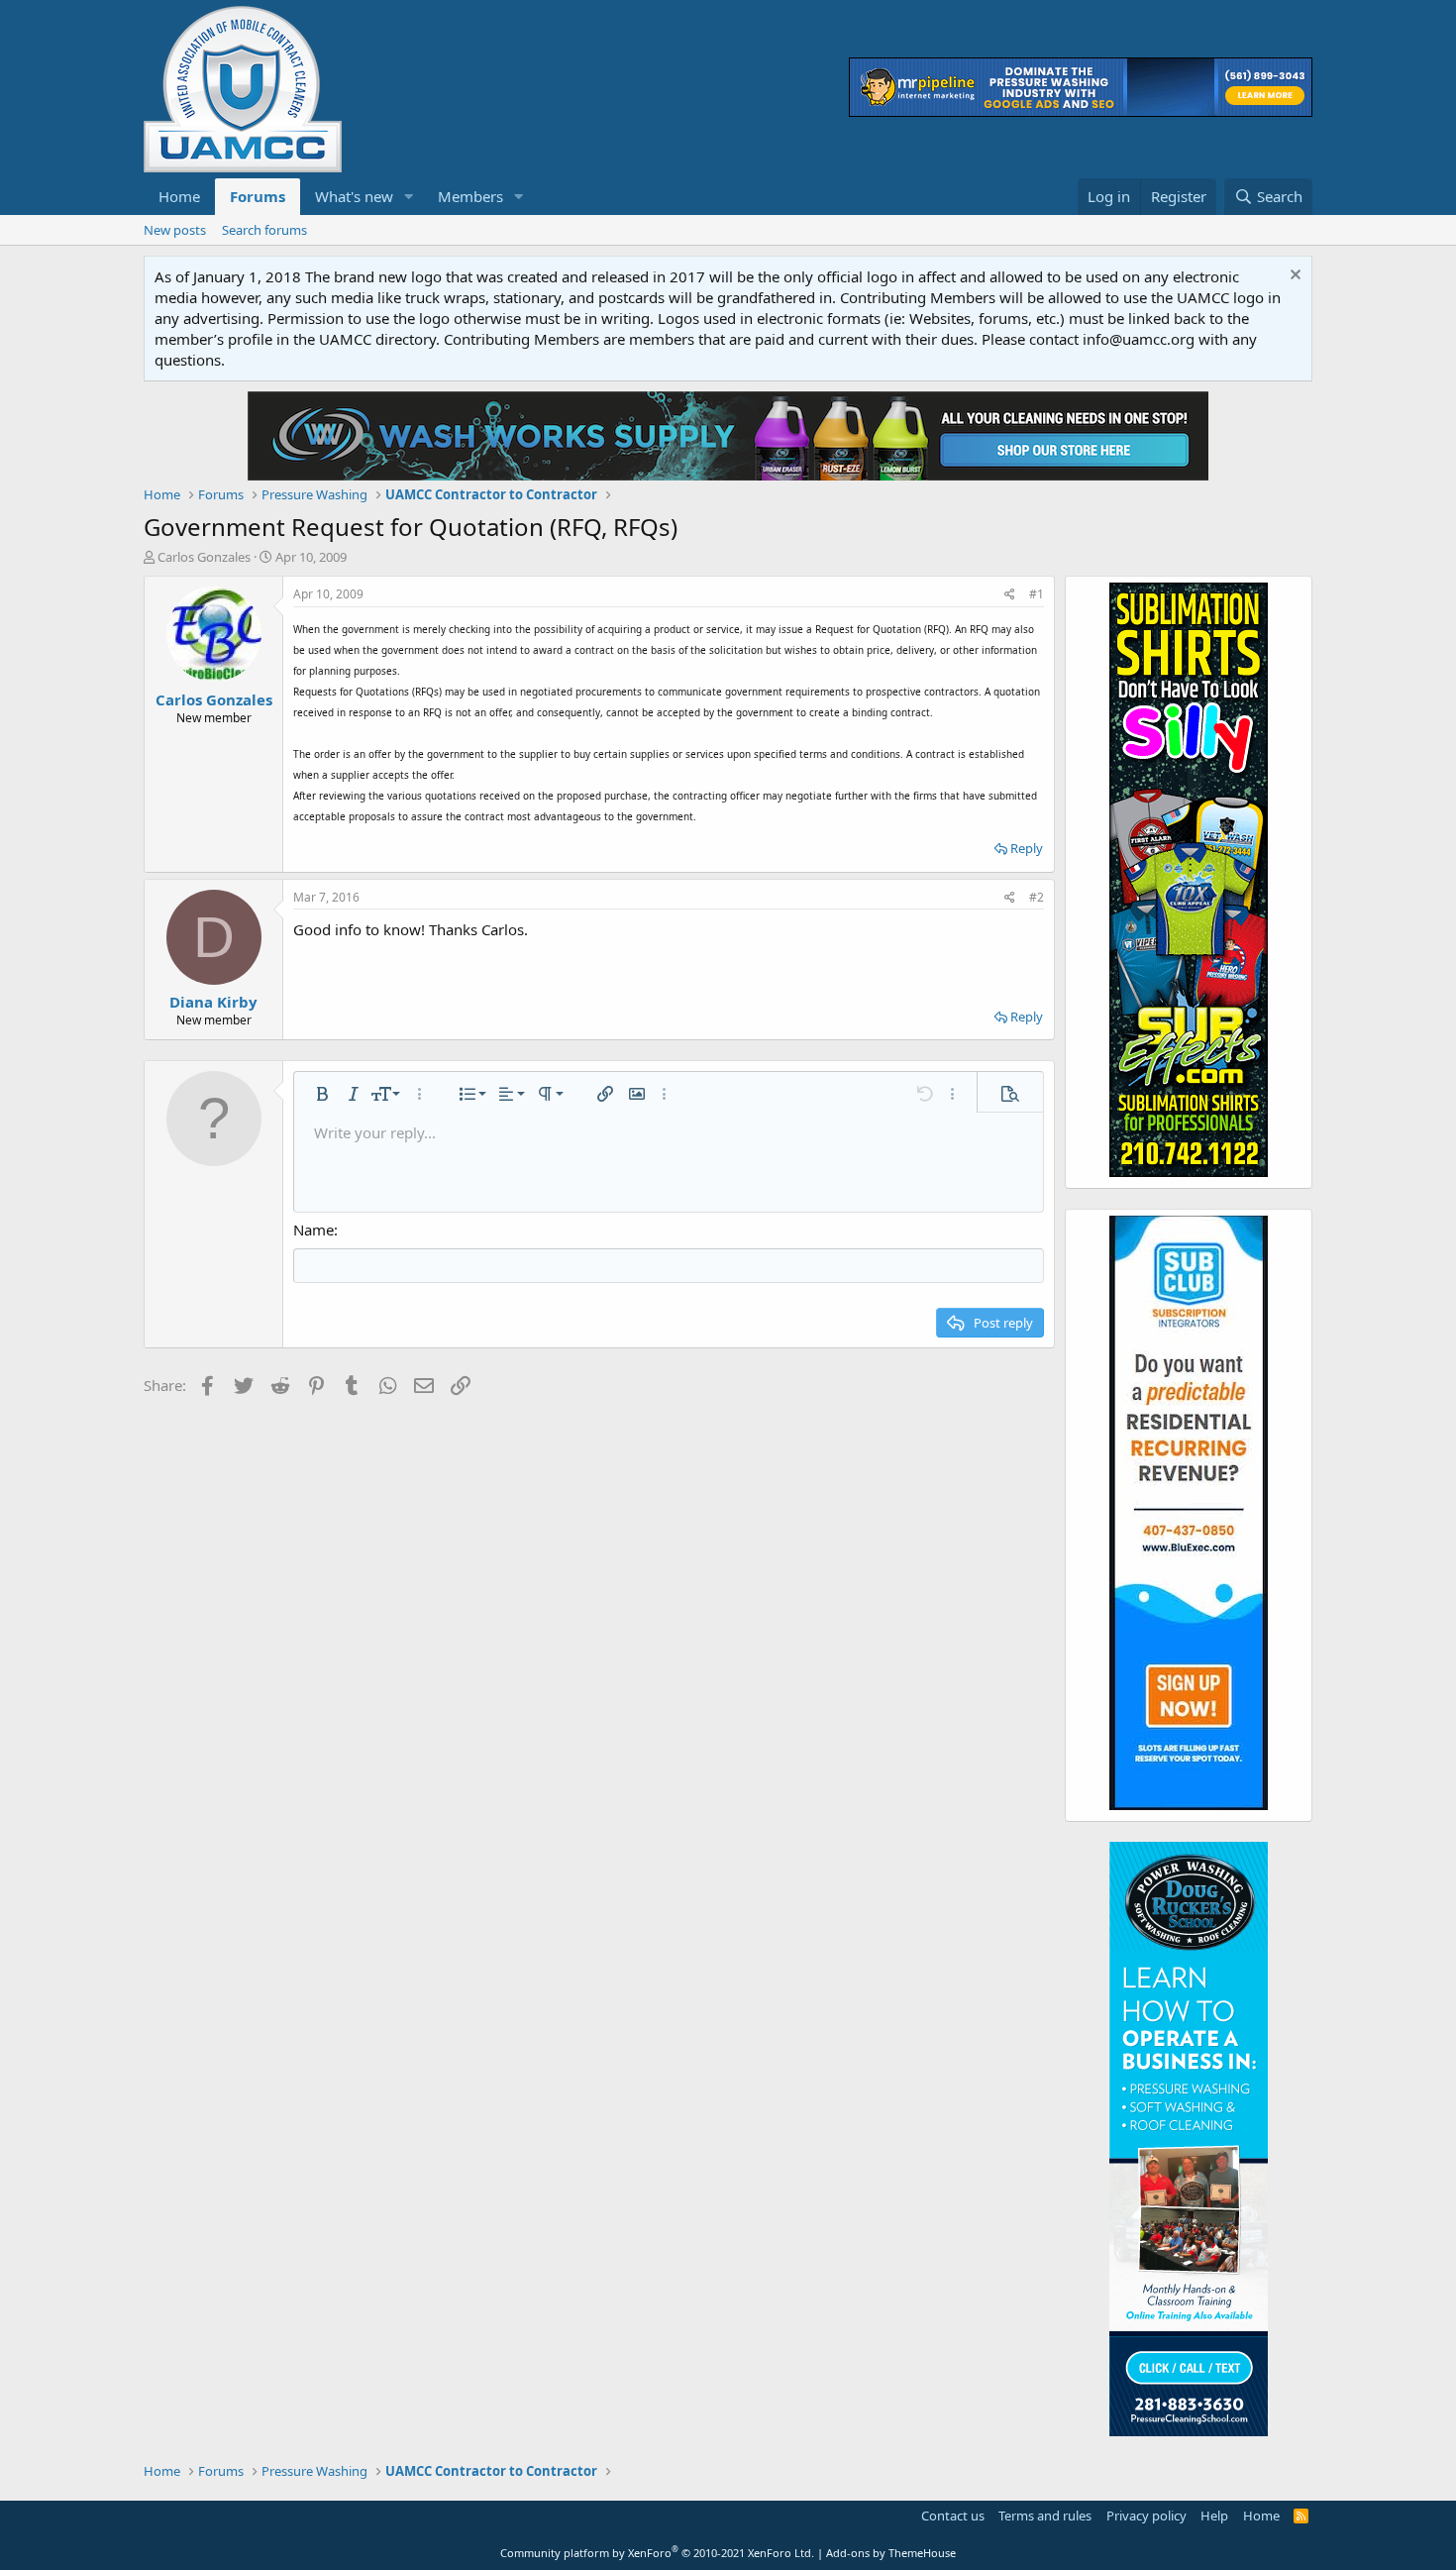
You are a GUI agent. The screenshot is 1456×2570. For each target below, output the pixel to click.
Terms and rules (1045, 2516)
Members (470, 196)
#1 (1037, 594)
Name (313, 1230)
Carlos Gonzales (204, 557)
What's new (354, 196)
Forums (258, 196)
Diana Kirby (213, 1002)
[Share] (1010, 595)
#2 (1037, 897)
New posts (175, 230)
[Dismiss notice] (1293, 277)
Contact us (953, 2516)
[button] (409, 197)
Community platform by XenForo (657, 2553)
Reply (1027, 848)
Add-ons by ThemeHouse (891, 2553)
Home (179, 196)
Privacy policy (1146, 2516)
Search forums (264, 230)
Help (1214, 2516)
